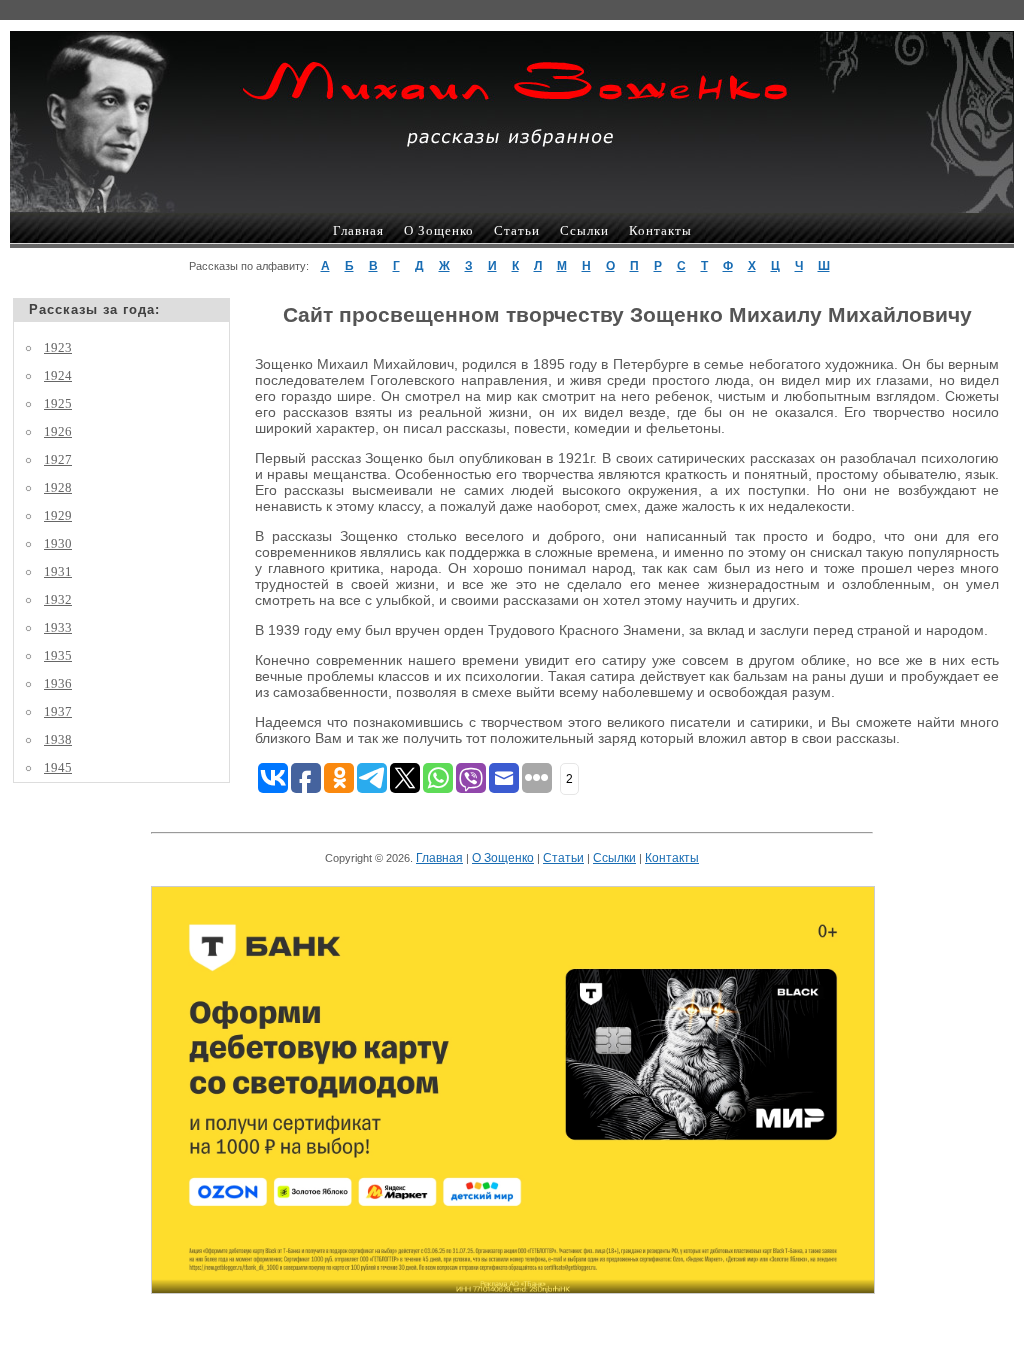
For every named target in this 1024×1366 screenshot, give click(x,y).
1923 (58, 347)
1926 (58, 431)
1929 (58, 515)
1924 (58, 375)
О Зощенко (439, 230)
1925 (58, 403)
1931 (58, 571)
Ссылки (584, 230)
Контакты (660, 230)
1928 (58, 487)
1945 (58, 767)
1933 (58, 627)
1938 (58, 739)
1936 (58, 683)
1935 (58, 655)
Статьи (517, 230)
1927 (58, 459)
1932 (58, 599)
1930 (58, 543)
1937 (58, 711)
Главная (358, 230)
